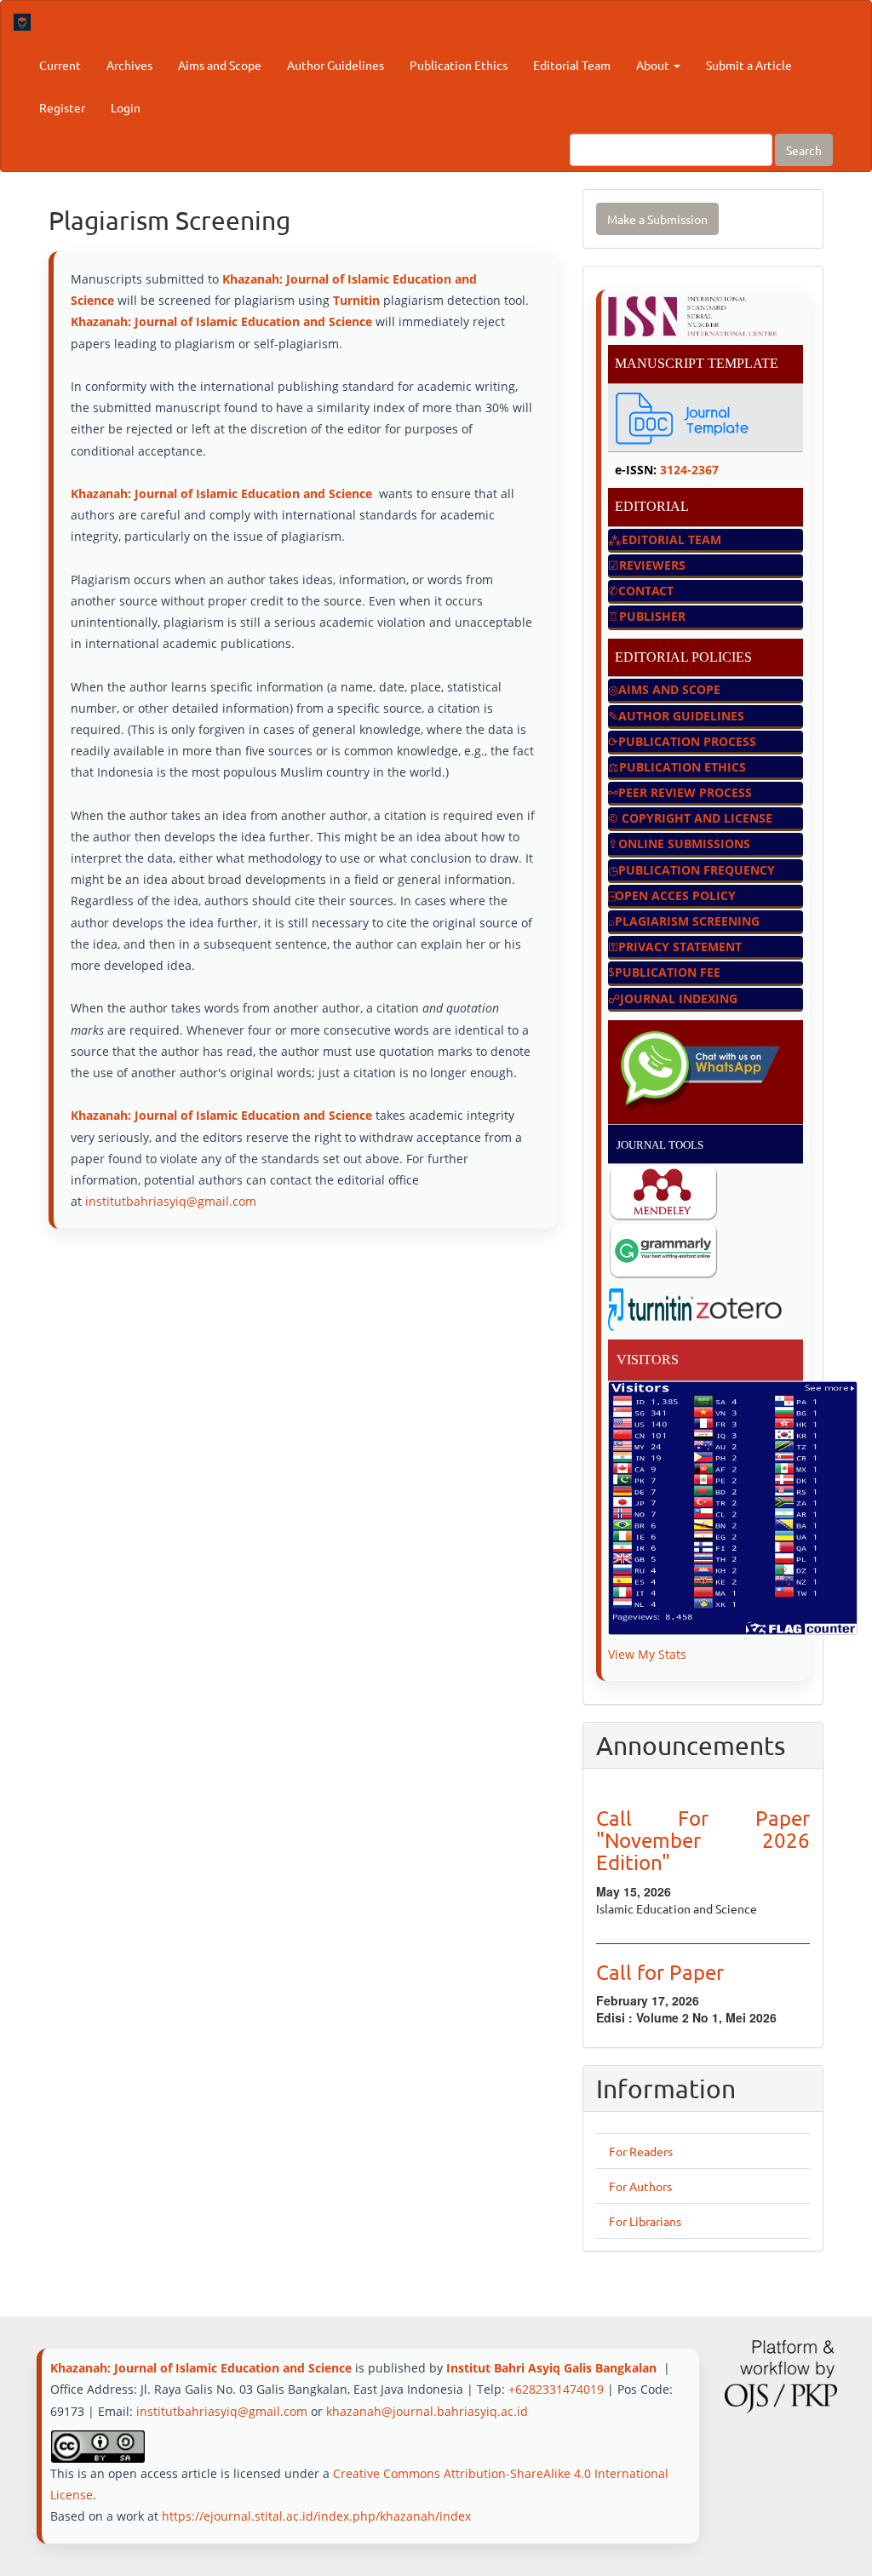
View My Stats (647, 1654)
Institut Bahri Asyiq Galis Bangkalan (551, 2368)
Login (126, 107)
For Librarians (645, 2221)
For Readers (641, 2151)
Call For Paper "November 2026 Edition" (703, 1840)
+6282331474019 (556, 2389)
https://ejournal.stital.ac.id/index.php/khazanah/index (316, 2516)
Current (60, 65)
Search (804, 150)
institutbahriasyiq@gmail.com (171, 1201)
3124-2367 (689, 470)
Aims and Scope (220, 65)
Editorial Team (572, 65)
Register (62, 107)
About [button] (654, 65)
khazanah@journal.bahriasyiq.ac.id (427, 2411)
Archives (129, 65)
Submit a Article (749, 65)
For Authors (640, 2186)
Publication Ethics (459, 65)
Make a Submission (657, 219)
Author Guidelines (336, 65)
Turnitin (358, 300)
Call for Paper (660, 1972)
